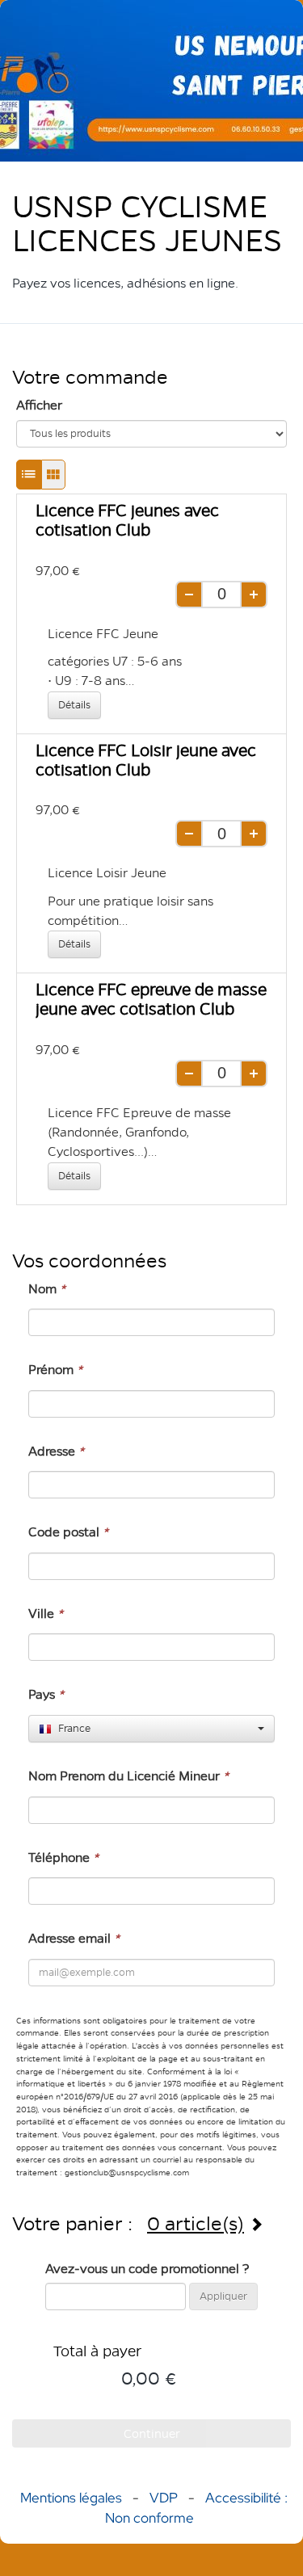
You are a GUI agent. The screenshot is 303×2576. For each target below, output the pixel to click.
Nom (47, 1289)
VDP (165, 2498)
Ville (46, 1614)
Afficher (39, 405)
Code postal (68, 1532)
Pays (46, 1694)
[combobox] (151, 1729)
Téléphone (63, 1857)
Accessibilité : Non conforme (196, 2507)
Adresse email (74, 1938)
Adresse (56, 1451)
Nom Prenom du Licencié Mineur (128, 1776)
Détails (74, 705)
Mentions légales (71, 2498)
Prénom (55, 1370)
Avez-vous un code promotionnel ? (147, 2269)
